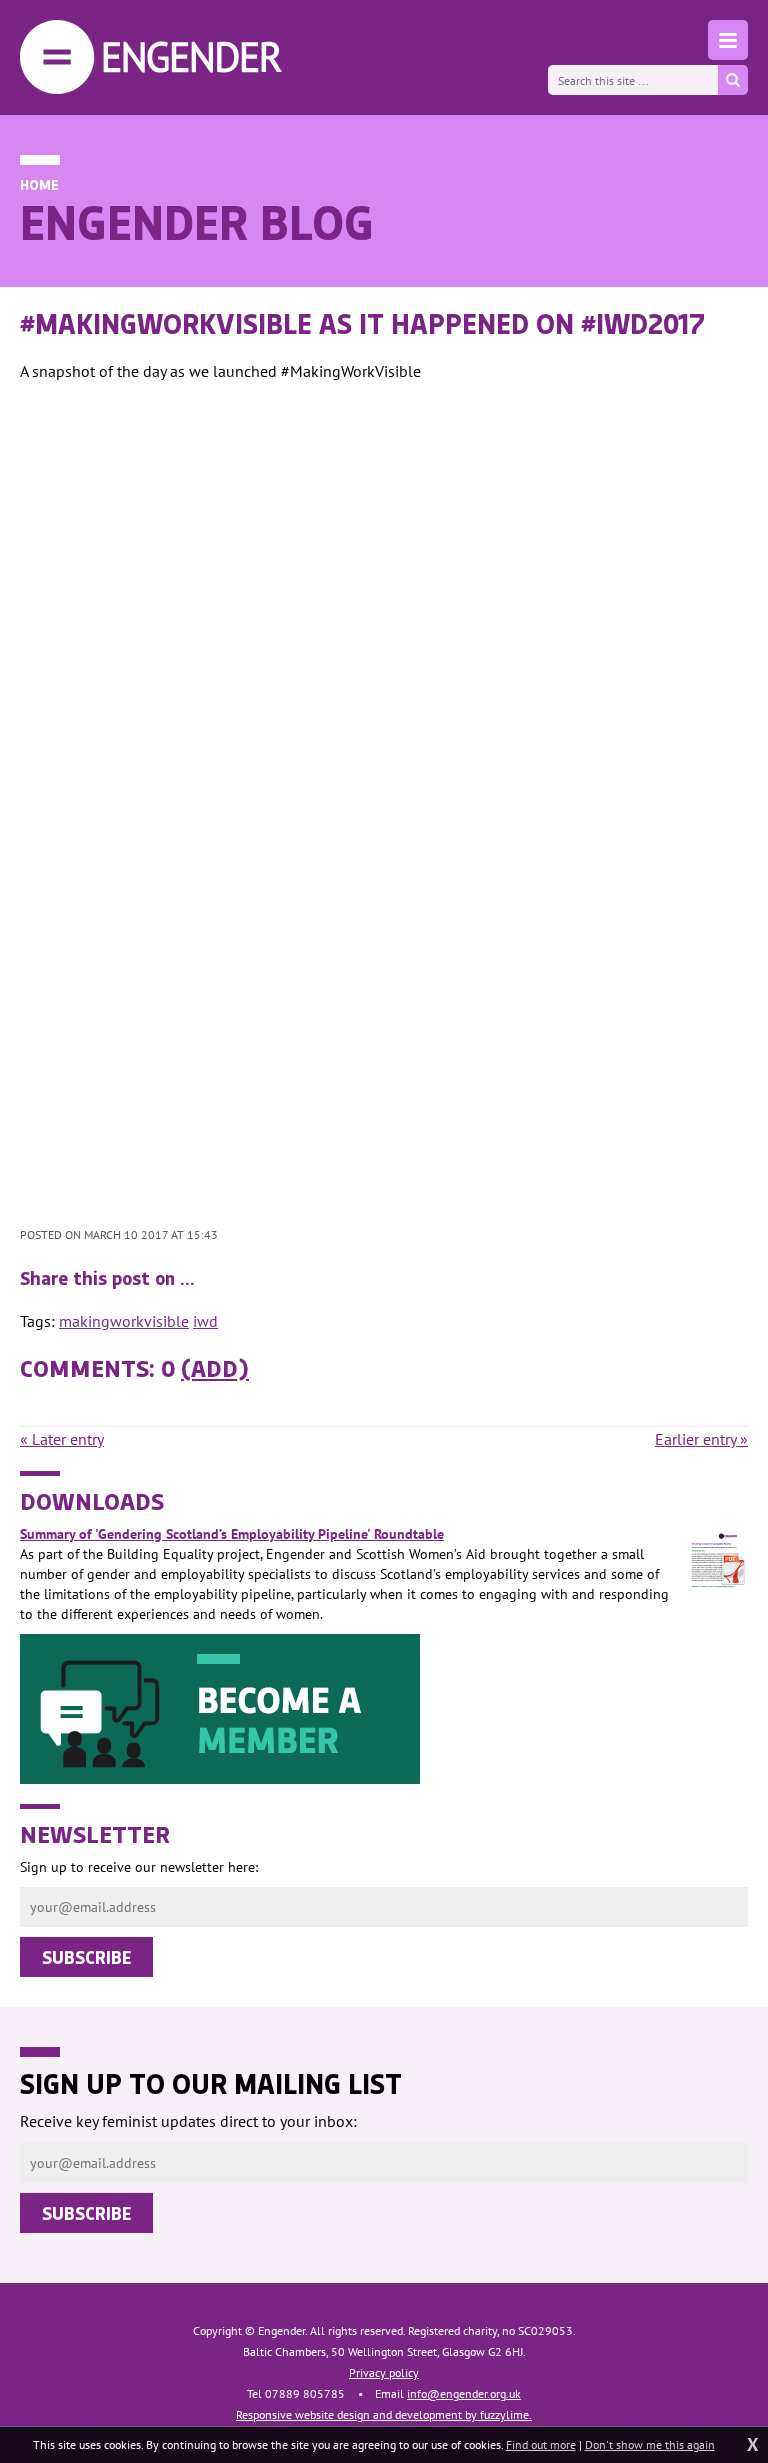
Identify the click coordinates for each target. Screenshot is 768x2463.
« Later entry (62, 1439)
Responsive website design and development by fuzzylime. (384, 2414)
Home (39, 184)
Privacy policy (384, 2372)
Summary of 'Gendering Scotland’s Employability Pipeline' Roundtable (232, 1534)
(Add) (215, 1367)
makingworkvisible (124, 1321)
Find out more (541, 2444)
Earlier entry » (701, 1439)
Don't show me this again (650, 2444)
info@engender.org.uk (464, 2393)
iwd (205, 1321)
